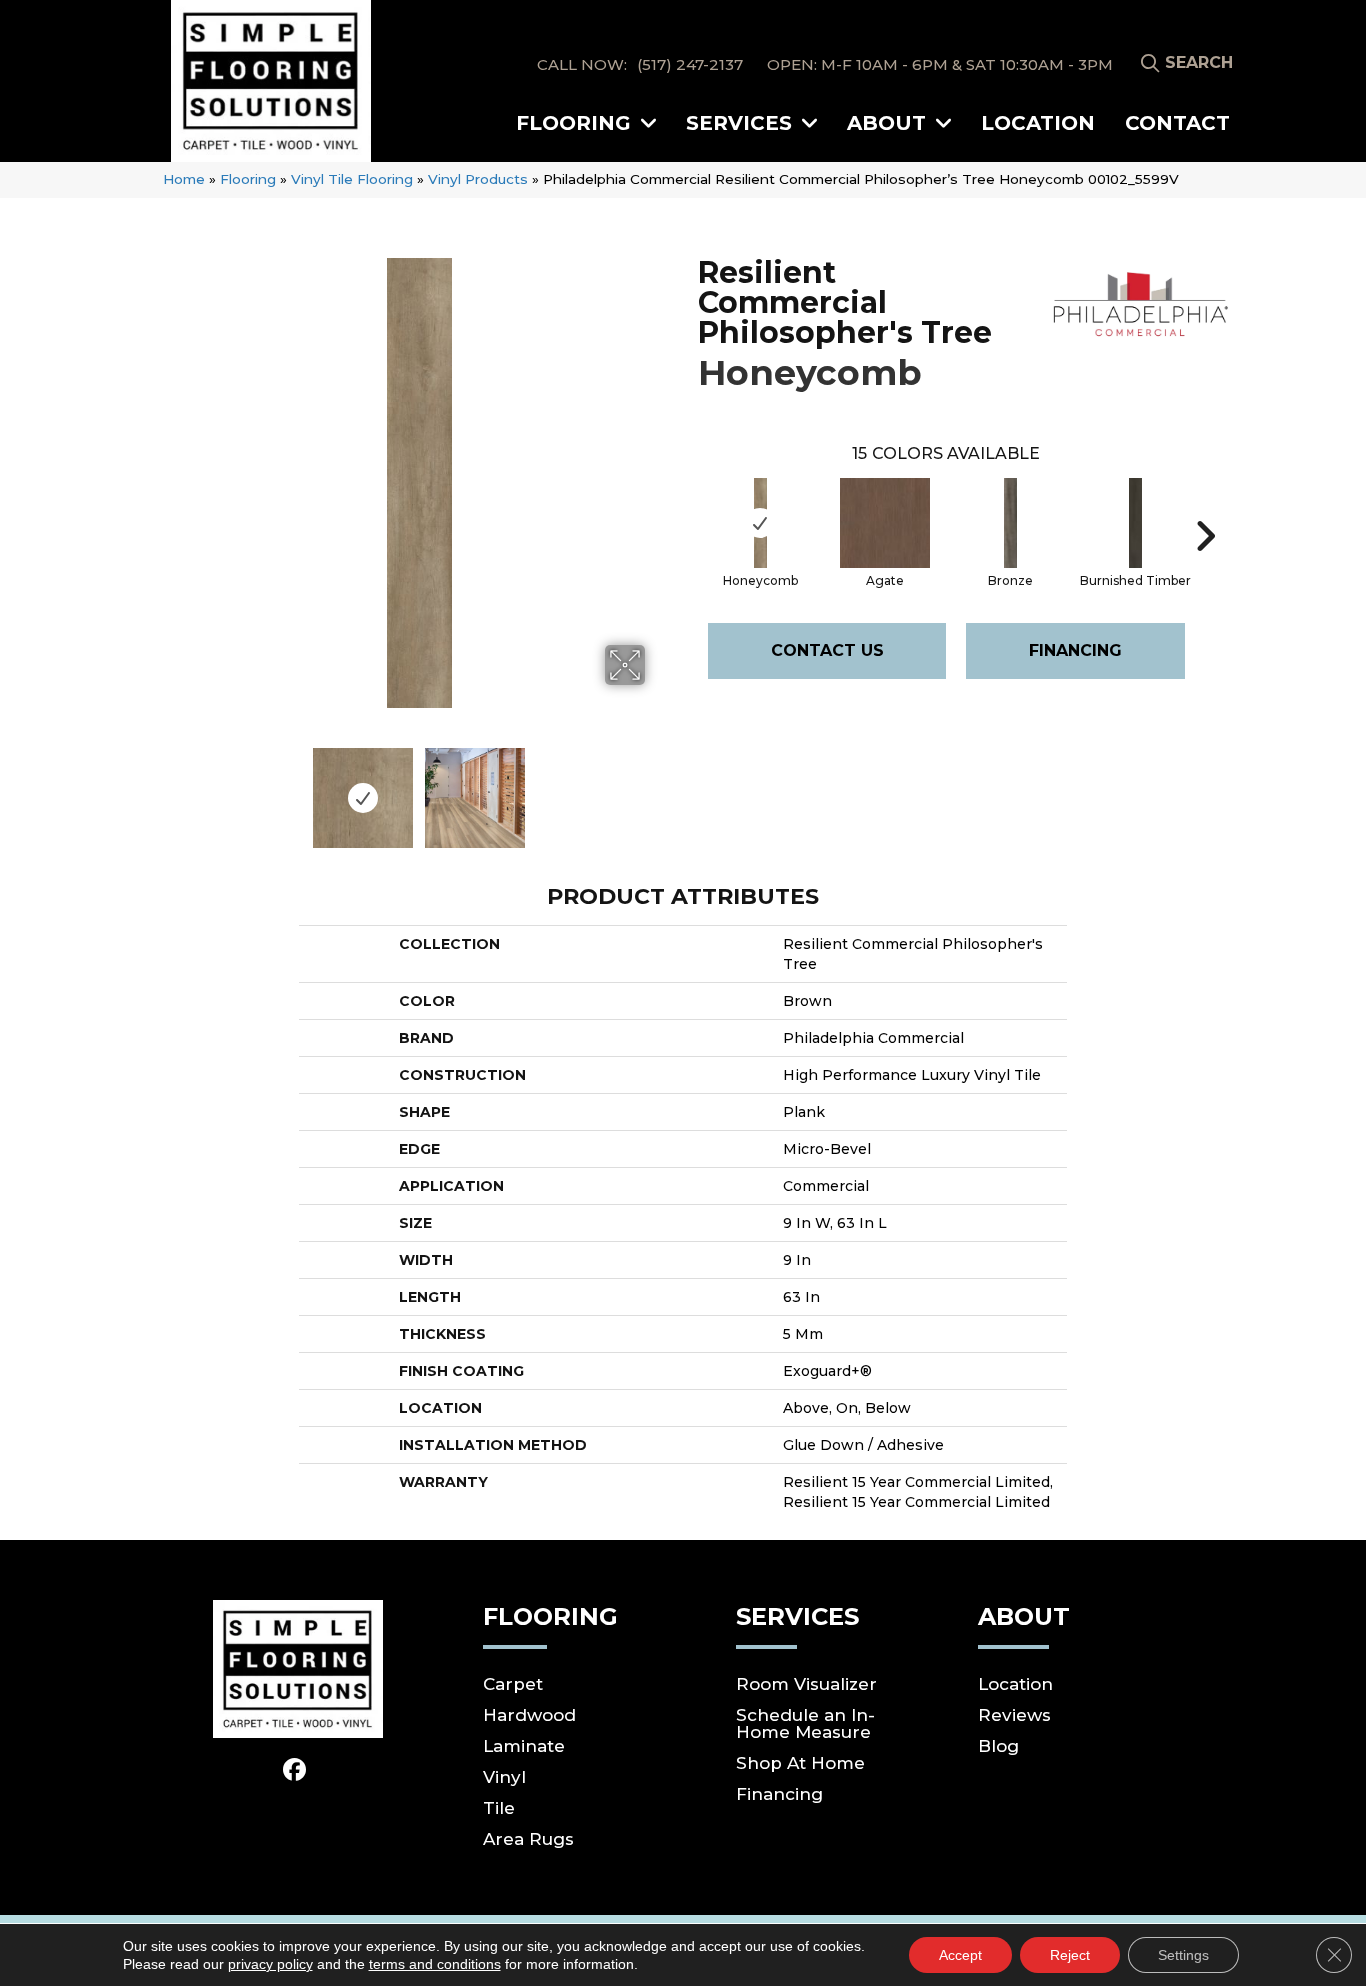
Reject (1070, 1955)
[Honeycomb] (760, 523)
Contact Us (827, 650)
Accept (960, 1955)
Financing (1075, 650)
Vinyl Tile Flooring (352, 179)
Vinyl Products (478, 179)
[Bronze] (1010, 523)
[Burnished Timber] (1135, 523)
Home (184, 179)
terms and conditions (435, 1964)
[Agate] (885, 523)
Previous (181, 788)
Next (658, 788)
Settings (1183, 1955)
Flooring (248, 179)
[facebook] (295, 1771)
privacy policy (270, 1964)
